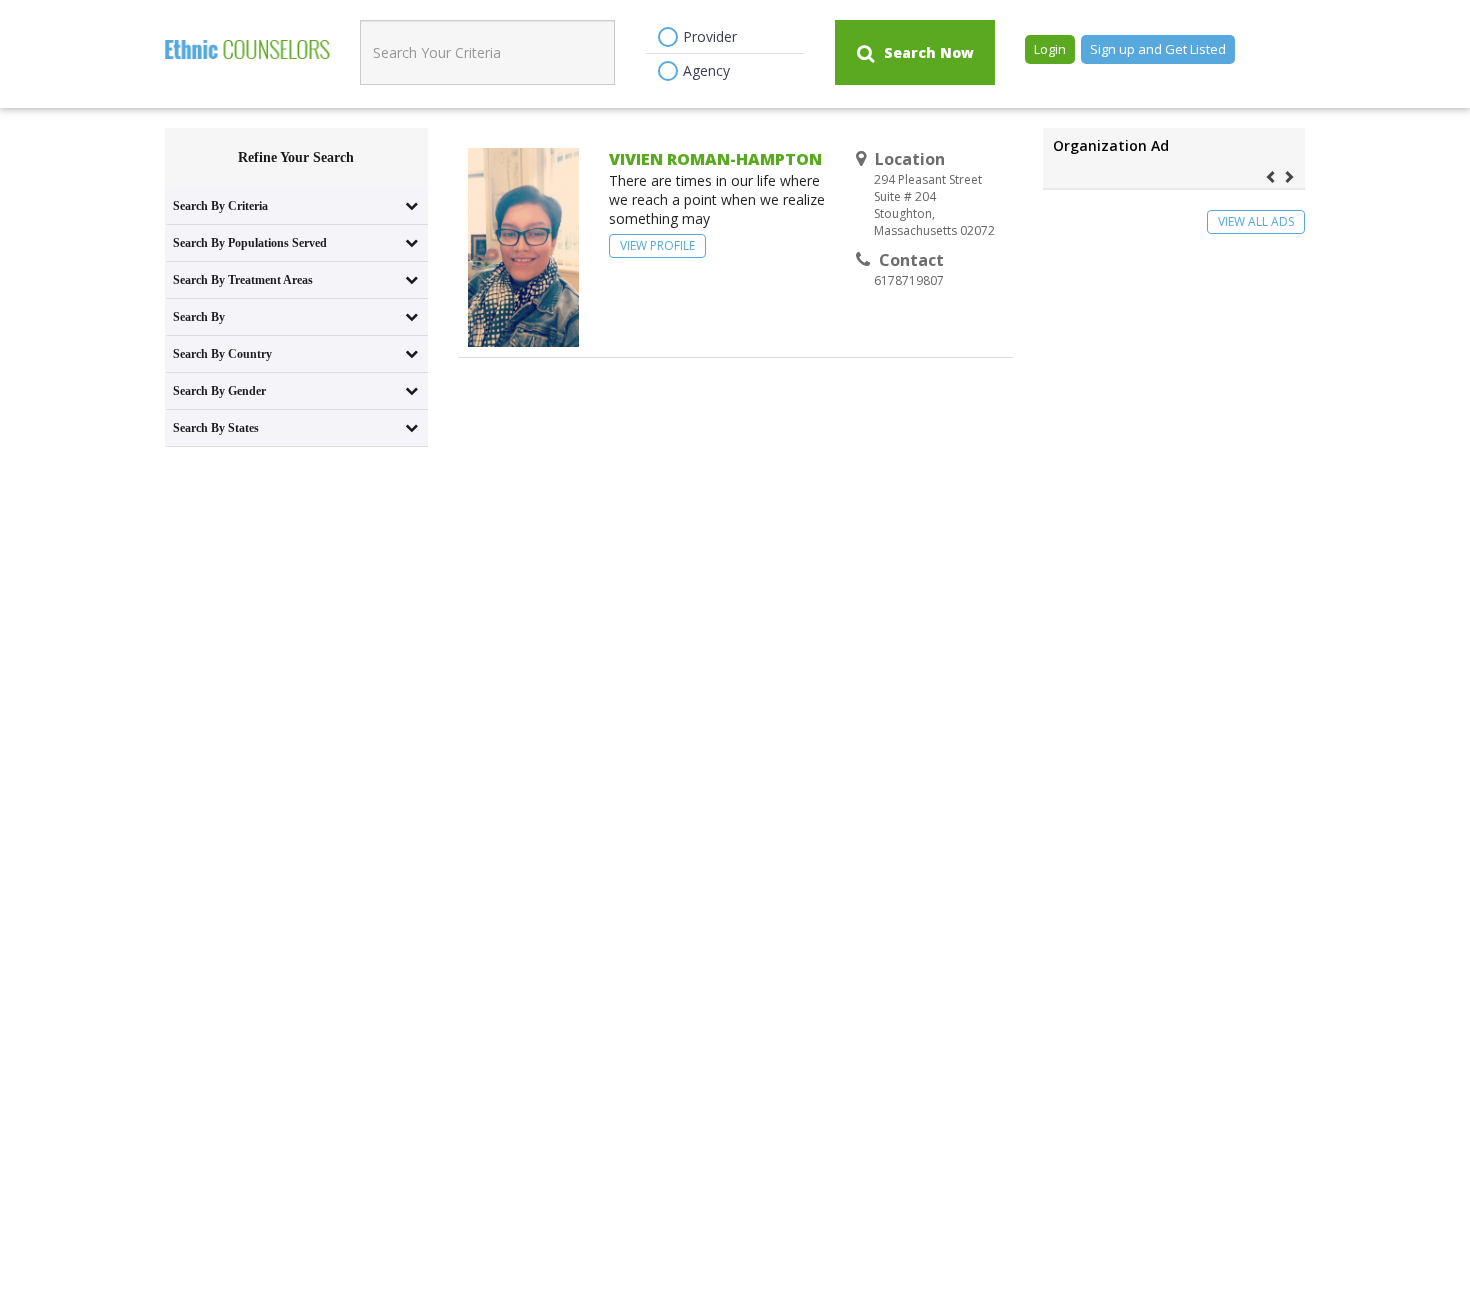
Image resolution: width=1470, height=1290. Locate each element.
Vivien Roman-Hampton (715, 159)
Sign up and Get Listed (1158, 49)
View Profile (657, 245)
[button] (1273, 176)
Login (1050, 49)
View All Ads (1256, 221)
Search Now (929, 52)
